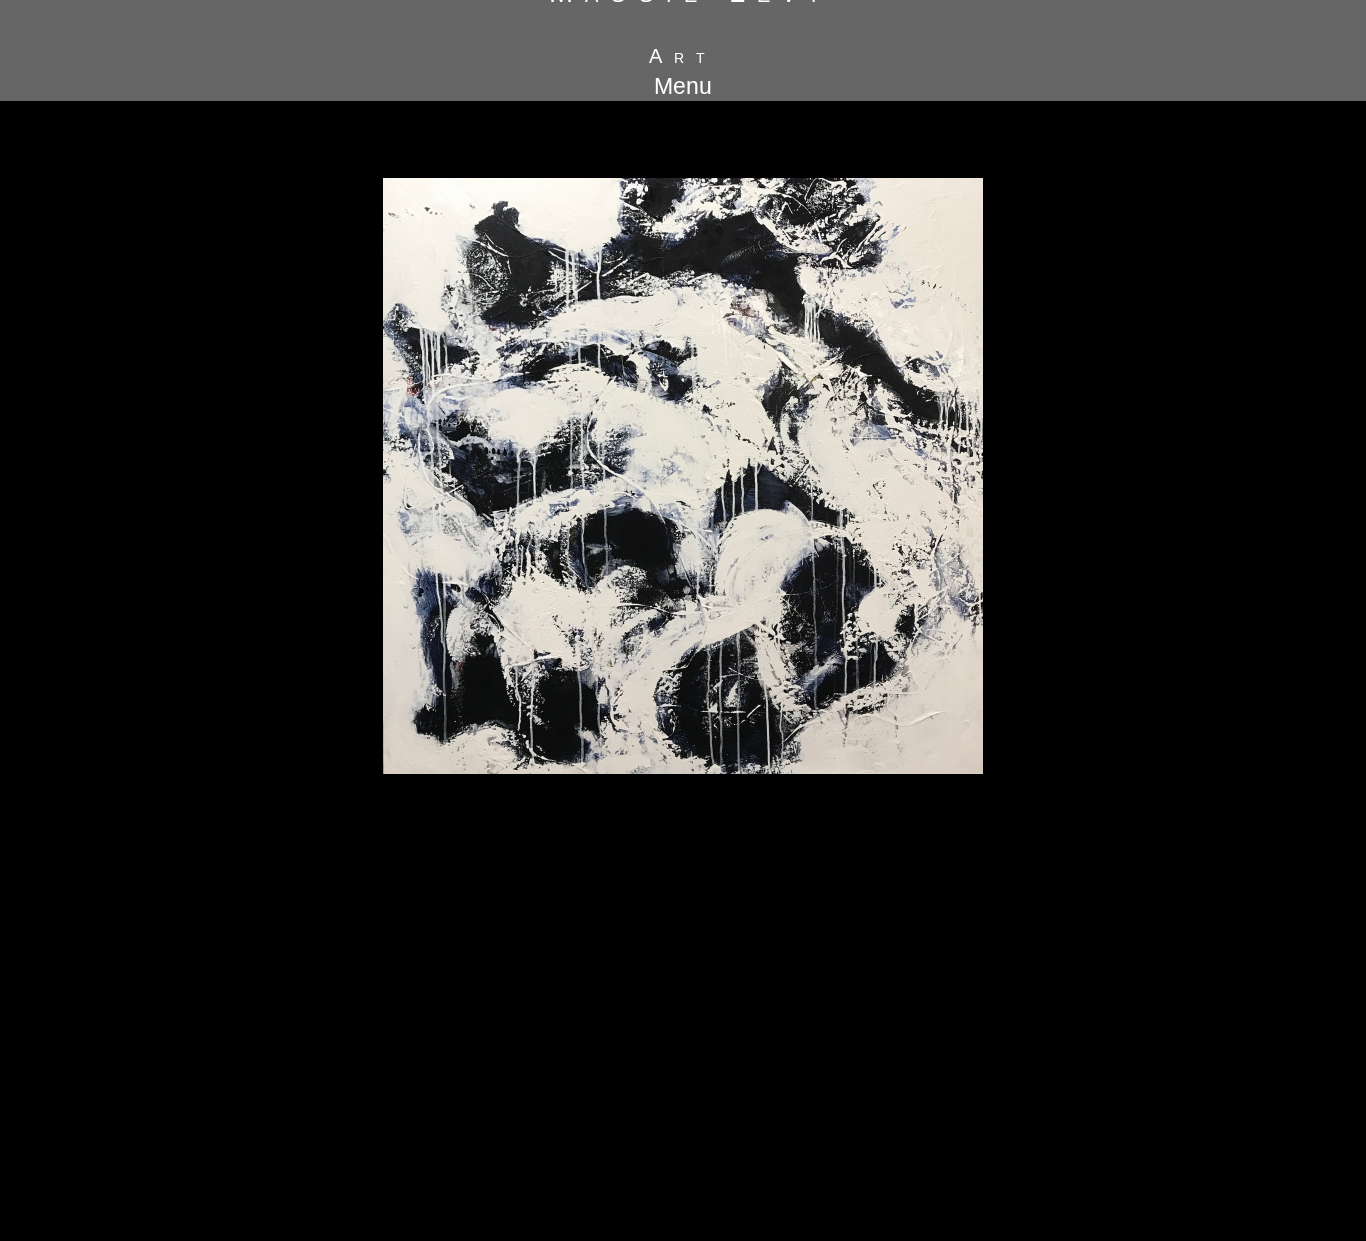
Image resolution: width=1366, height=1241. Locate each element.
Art (683, 56)
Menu (683, 86)
